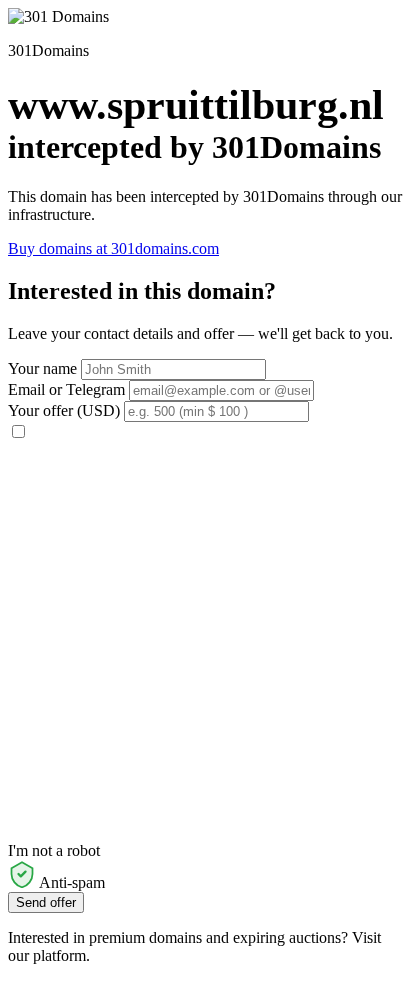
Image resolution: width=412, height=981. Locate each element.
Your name (42, 368)
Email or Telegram (66, 389)
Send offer (46, 902)
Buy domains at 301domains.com (113, 248)
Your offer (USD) (64, 410)
